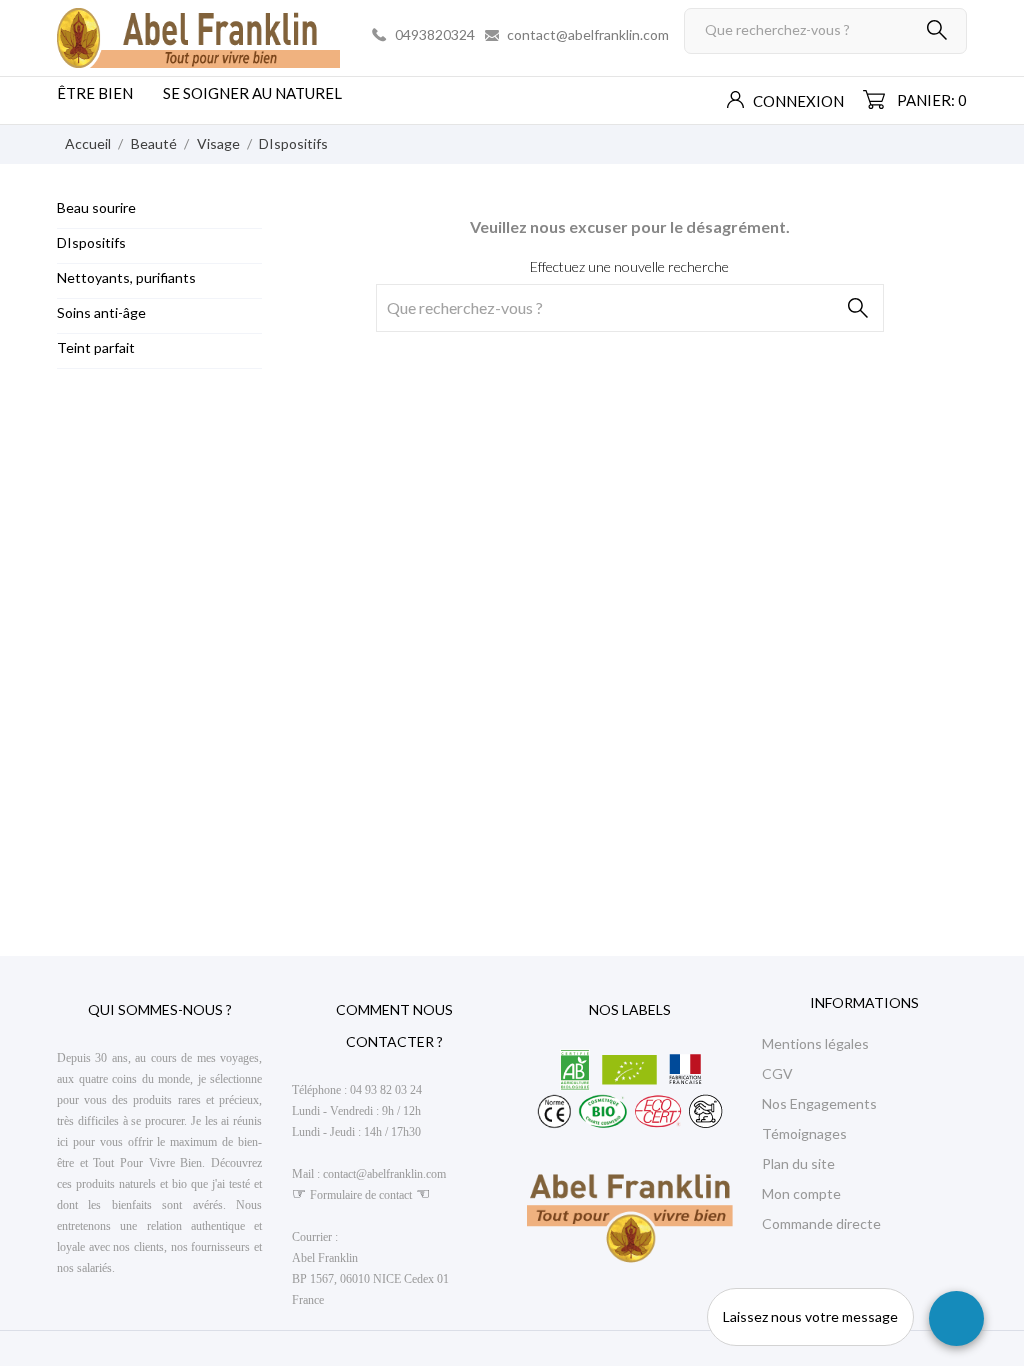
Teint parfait (96, 347)
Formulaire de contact (361, 1195)
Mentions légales (815, 1043)
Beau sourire (96, 207)
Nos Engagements (819, 1103)
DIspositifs (91, 242)
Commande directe (821, 1223)
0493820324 (435, 34)
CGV (777, 1073)
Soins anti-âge (101, 312)
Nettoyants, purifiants (126, 277)
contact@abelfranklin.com (588, 34)
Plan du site (798, 1163)
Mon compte (801, 1193)
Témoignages (804, 1133)
